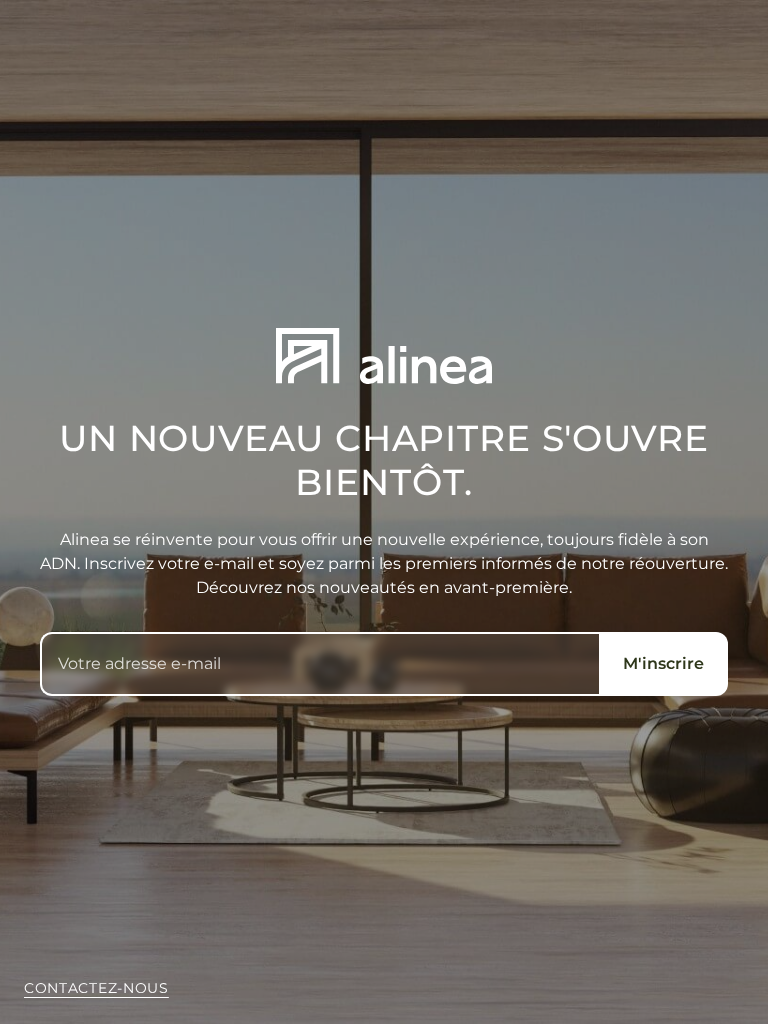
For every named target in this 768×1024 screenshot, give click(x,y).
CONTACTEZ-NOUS (96, 988)
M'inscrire (663, 663)
